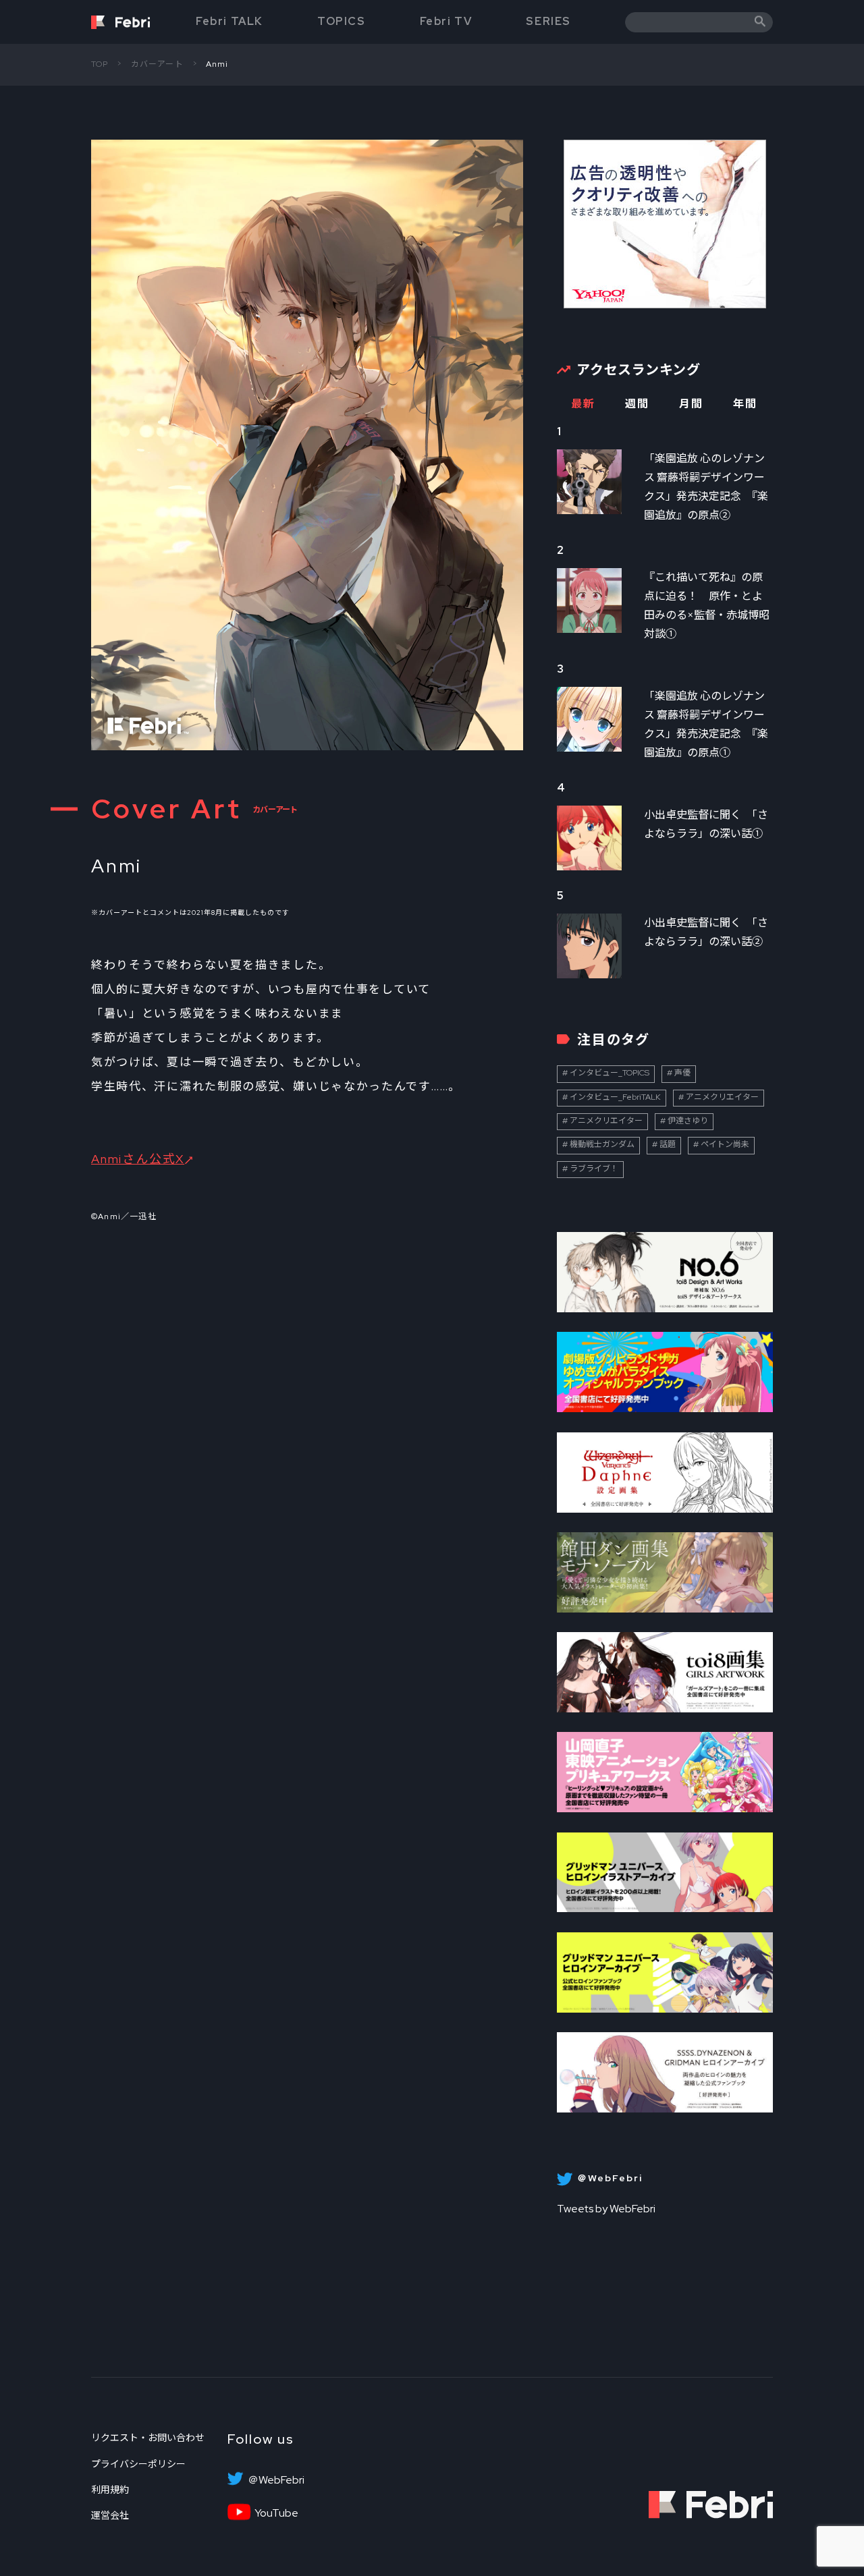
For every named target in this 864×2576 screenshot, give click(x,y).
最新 (583, 404)
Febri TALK (230, 21)
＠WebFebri (276, 2480)
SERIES (548, 21)
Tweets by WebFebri (606, 2209)
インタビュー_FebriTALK (615, 1097)
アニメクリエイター (722, 1097)
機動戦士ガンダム (602, 1144)
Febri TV (446, 21)
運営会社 (110, 2515)
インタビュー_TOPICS (610, 1073)
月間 (691, 404)
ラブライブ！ (594, 1169)
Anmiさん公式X (138, 1159)
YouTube (276, 2513)
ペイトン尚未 (725, 1144)
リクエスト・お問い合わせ (148, 2438)
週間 (637, 404)
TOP (100, 64)
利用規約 (110, 2490)
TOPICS (342, 21)
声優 (682, 1073)
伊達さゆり (688, 1121)
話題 (668, 1144)
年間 (745, 404)
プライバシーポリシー (138, 2464)
